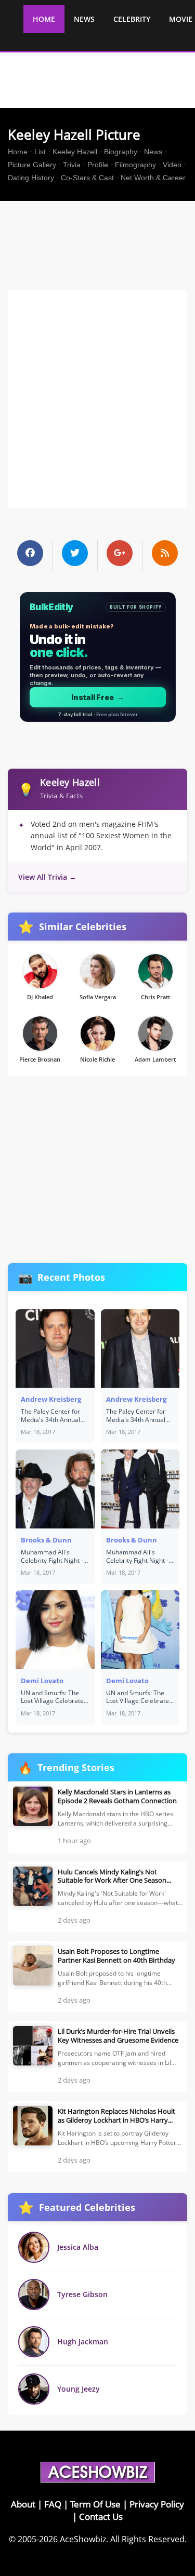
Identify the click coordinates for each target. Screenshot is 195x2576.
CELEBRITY (132, 19)
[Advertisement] (101, 230)
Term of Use (95, 2504)
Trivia (72, 165)
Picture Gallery (32, 165)
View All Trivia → (47, 877)
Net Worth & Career (153, 178)
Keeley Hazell (75, 152)
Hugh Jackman (83, 2342)
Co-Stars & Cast (87, 178)
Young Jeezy (79, 2389)
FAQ (53, 2504)
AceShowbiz (83, 2539)
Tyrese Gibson (82, 2294)
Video (172, 165)
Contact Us (101, 2517)
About (23, 2504)
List (40, 152)
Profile (98, 165)
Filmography (135, 165)
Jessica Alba (78, 2247)
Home (18, 152)
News (153, 152)
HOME (44, 19)
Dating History (31, 178)
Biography (121, 152)
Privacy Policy (157, 2504)
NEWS (84, 19)
